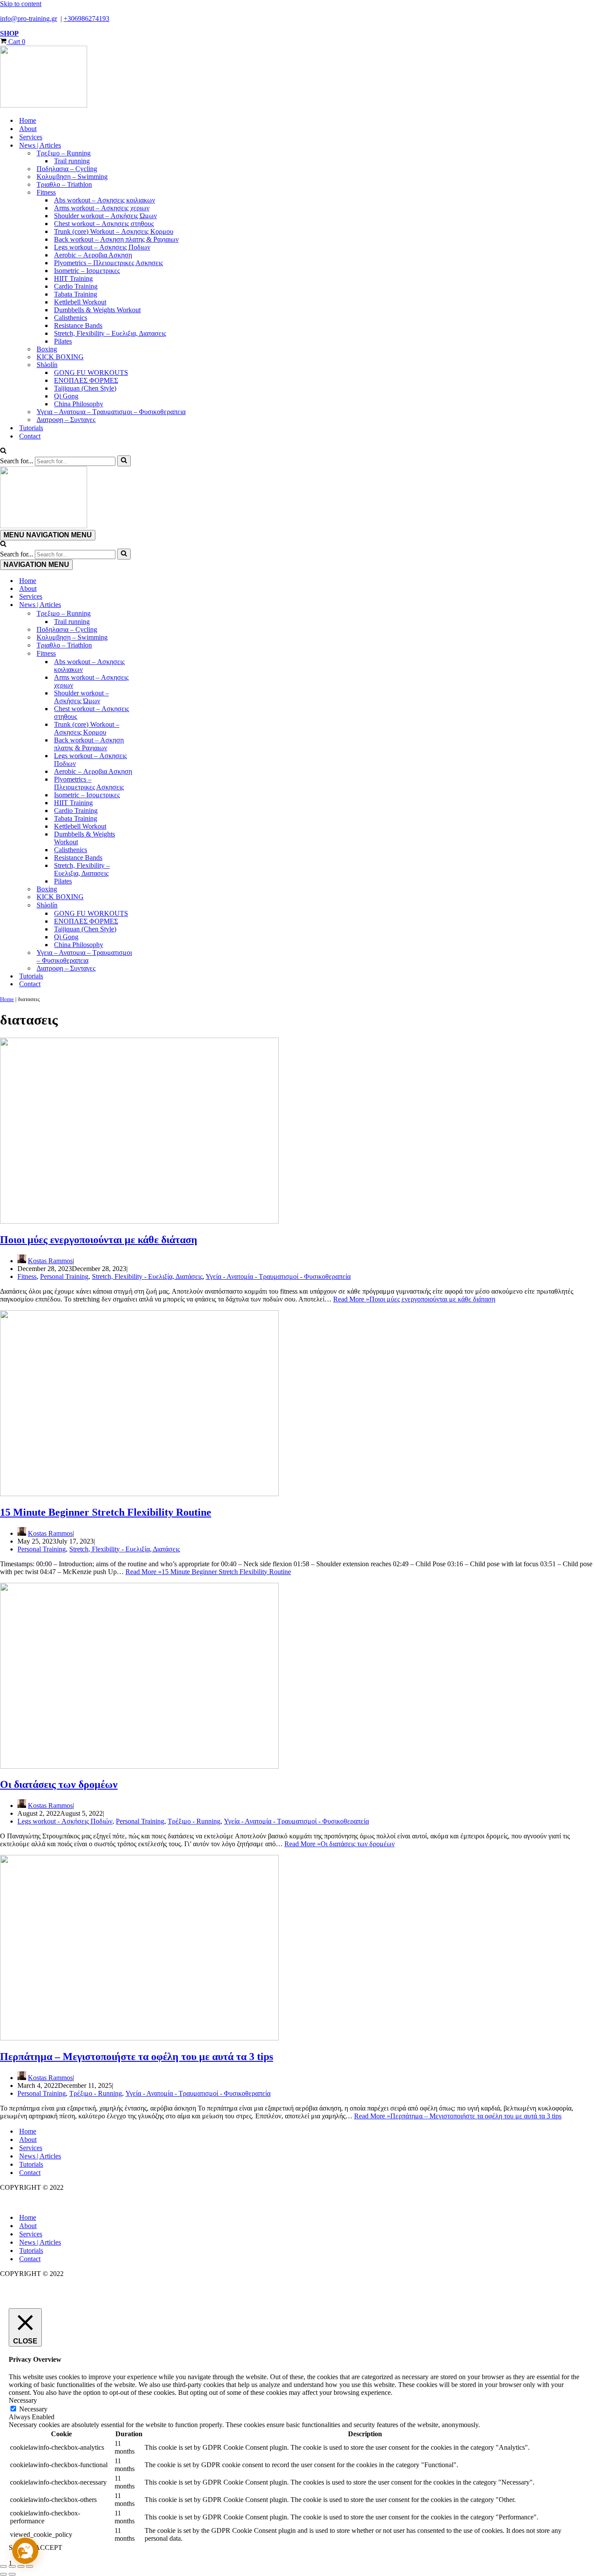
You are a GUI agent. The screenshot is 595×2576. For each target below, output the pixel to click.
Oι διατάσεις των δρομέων (59, 1784)
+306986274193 (86, 19)
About (28, 129)
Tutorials (31, 428)
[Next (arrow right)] (12, 2574)
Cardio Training (76, 286)
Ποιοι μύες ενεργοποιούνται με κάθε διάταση (99, 1240)
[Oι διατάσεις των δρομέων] (139, 1766)
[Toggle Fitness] (152, 654)
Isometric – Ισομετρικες (87, 271)
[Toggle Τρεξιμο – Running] (152, 614)
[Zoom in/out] (3, 2566)
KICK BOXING (60, 357)
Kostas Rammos (50, 1261)
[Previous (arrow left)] (3, 2574)
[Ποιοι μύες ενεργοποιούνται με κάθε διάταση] (139, 1221)
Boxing (47, 349)
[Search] (3, 451)
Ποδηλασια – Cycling (67, 169)
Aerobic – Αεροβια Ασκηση (93, 255)
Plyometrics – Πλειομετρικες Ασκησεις (108, 263)
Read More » (414, 1299)
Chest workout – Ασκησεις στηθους (104, 224)
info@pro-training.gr (29, 19)
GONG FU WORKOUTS (91, 373)
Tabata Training (76, 294)
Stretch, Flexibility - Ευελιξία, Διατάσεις (147, 1276)
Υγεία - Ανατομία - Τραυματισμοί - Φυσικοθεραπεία (278, 1276)
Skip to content (21, 4)
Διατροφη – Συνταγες (66, 420)
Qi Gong (66, 396)
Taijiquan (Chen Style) (85, 388)
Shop (9, 33)
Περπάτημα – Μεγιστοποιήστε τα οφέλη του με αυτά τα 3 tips (137, 2057)
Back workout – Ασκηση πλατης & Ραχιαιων (116, 239)
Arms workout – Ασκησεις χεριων (102, 208)
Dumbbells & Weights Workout (97, 310)
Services (31, 137)
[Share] (21, 2566)
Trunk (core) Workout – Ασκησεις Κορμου (114, 231)
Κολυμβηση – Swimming (72, 177)
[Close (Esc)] (30, 2566)
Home (28, 120)
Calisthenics (71, 318)
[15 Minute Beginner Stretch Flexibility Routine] (139, 1494)
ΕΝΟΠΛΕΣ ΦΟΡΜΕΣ (86, 380)
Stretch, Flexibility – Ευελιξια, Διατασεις (110, 333)
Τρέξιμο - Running (194, 1821)
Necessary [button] (23, 2400)
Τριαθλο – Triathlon (64, 184)
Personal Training (64, 1276)
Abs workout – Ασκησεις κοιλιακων (105, 200)
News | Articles (40, 2156)
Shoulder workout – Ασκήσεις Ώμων (105, 216)
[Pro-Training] (297, 78)
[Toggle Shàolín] (152, 905)
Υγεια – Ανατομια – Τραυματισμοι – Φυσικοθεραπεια (111, 412)
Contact (30, 436)
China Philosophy (79, 404)
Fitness (27, 1276)
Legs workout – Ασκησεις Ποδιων (102, 247)
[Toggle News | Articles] (152, 605)
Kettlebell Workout (80, 302)
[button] (25, 2551)
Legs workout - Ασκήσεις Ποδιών (65, 1821)
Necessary (33, 2409)
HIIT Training (73, 278)
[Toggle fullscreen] (12, 2566)
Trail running (72, 161)
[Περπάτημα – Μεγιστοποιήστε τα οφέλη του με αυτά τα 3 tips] (139, 2038)
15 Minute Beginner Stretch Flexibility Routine (106, 1512)
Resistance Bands (78, 325)
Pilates (63, 341)
